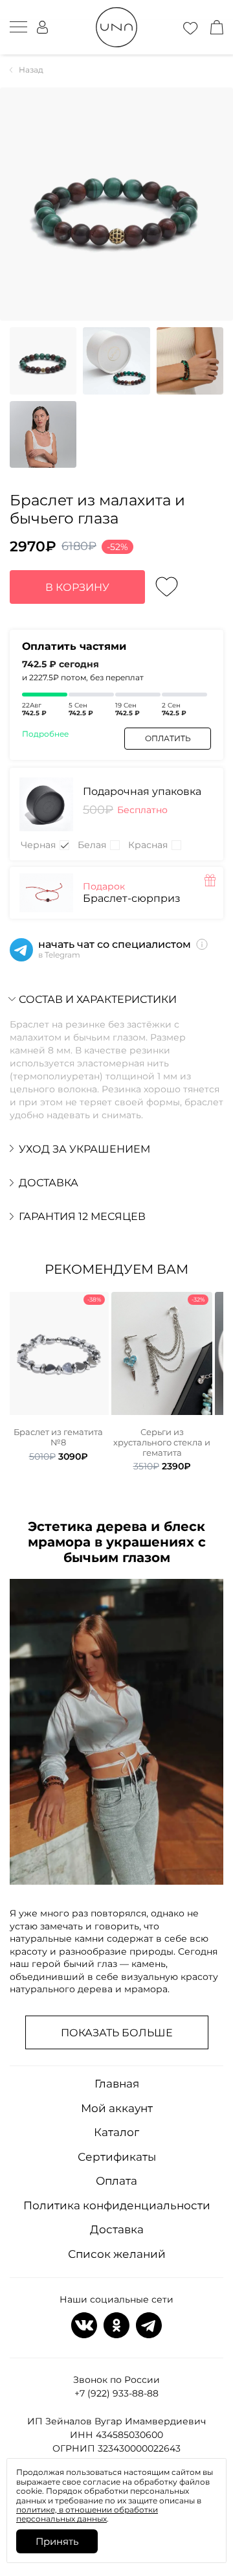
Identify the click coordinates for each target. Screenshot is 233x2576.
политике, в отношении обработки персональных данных (87, 2514)
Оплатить (168, 738)
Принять (57, 2541)
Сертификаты (117, 2157)
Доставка (117, 2229)
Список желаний (117, 2254)
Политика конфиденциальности (117, 2205)
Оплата (116, 2181)
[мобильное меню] (18, 27)
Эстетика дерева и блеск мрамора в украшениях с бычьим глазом (117, 1542)
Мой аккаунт (117, 2108)
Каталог (116, 2132)
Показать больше (117, 2033)
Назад (31, 70)
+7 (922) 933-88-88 (116, 2393)
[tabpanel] (58, 1377)
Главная (117, 2084)
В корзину (77, 587)
